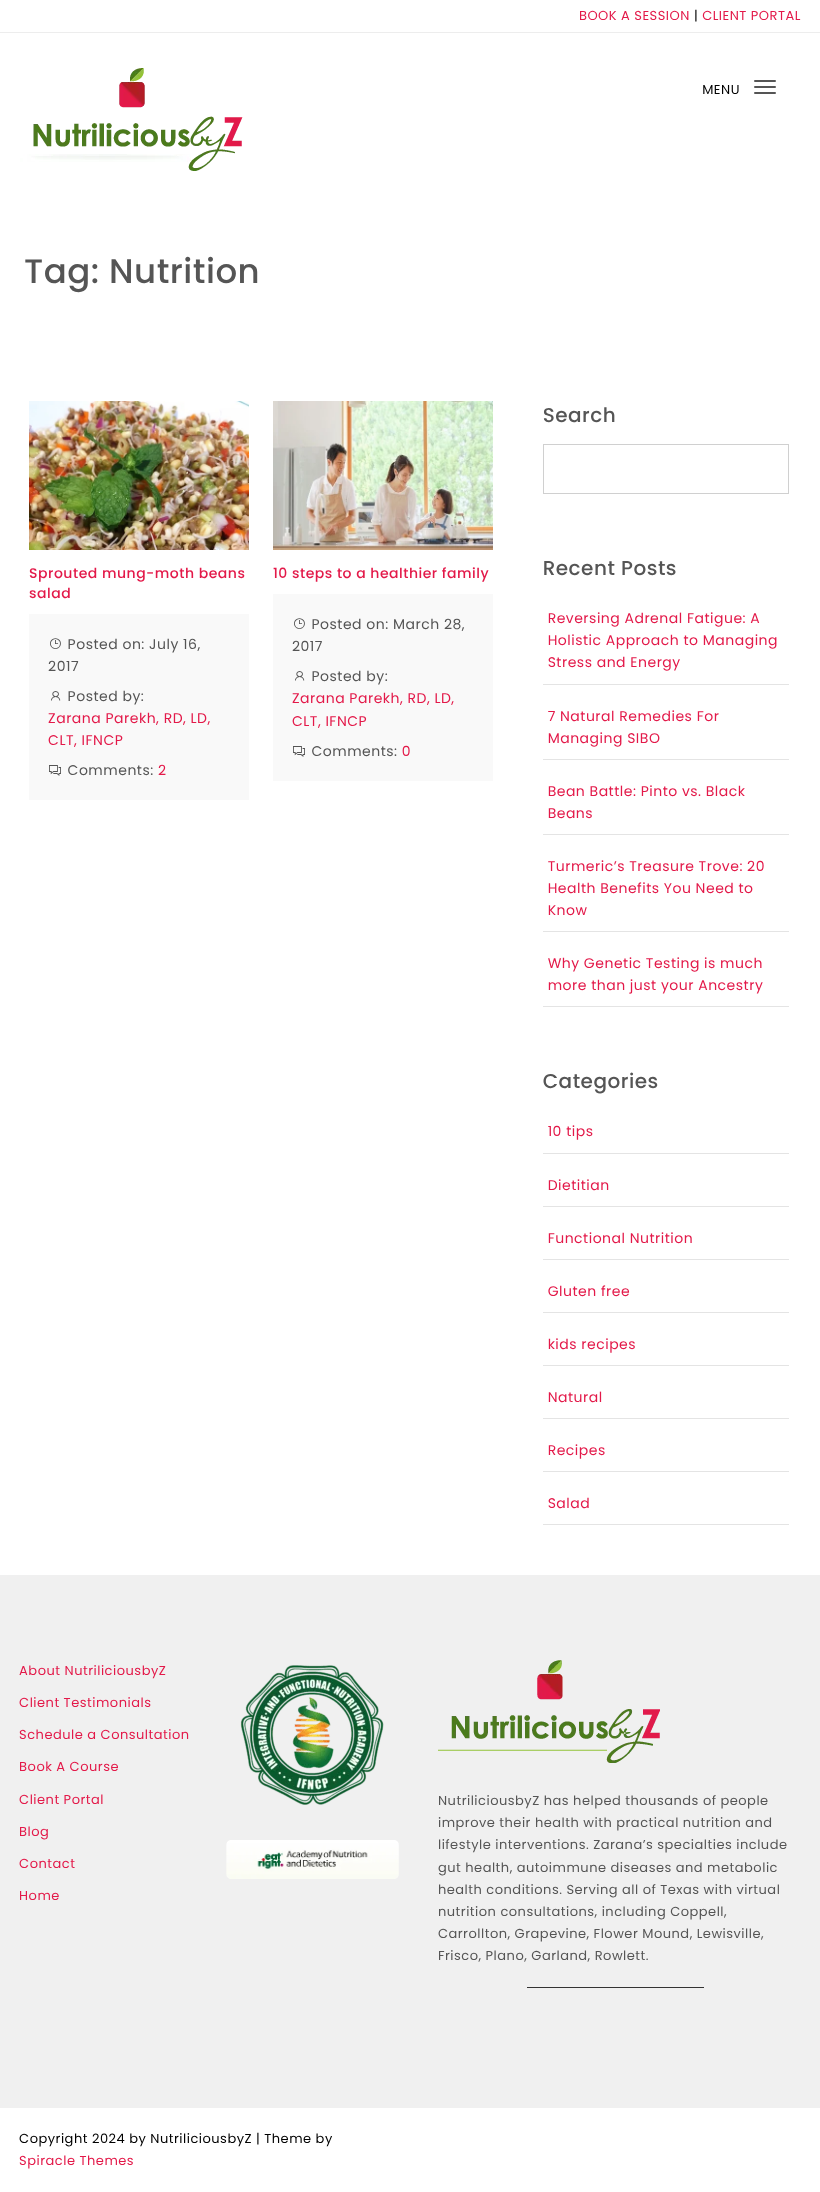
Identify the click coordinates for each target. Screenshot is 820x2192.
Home (39, 1895)
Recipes (577, 1450)
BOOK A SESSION (634, 15)
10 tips (571, 1131)
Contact (47, 1863)
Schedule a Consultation (104, 1734)
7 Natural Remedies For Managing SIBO (634, 727)
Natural (575, 1397)
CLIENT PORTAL (751, 15)
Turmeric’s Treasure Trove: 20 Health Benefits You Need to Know (656, 888)
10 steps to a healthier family (381, 573)
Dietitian (579, 1185)
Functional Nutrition (621, 1238)
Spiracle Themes (76, 2160)
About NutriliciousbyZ (92, 1670)
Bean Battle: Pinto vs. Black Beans (647, 802)
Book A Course (69, 1766)
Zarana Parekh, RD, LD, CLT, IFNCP (129, 729)
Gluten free (589, 1291)
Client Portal (61, 1799)
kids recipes (592, 1344)
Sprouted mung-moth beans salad (137, 583)
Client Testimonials (85, 1702)
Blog (34, 1831)
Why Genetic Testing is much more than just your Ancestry (656, 974)
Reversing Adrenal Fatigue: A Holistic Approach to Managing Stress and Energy (663, 640)
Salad (569, 1503)
